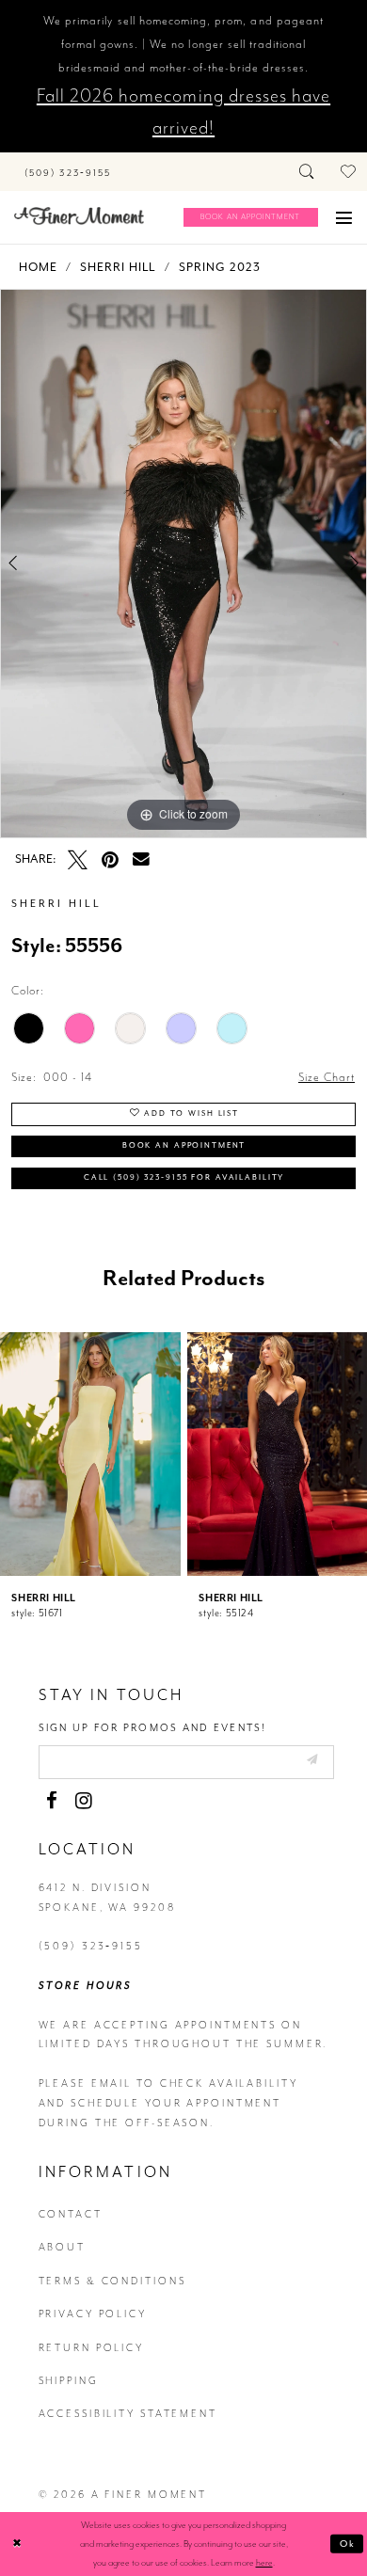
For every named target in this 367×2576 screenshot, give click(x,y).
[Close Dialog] (17, 2544)
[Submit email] (311, 1761)
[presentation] (90, 1454)
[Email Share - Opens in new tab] (141, 860)
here (264, 2562)
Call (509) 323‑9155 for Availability (184, 1177)
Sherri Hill (118, 267)
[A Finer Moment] (79, 216)
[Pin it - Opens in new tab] (111, 860)
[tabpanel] (183, 564)
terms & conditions (112, 2281)
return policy (91, 2348)
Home (38, 267)
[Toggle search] (308, 172)
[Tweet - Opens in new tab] (78, 860)
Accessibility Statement (128, 2414)
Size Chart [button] (327, 1077)
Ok (348, 2543)
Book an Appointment (184, 1145)
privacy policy (93, 2314)
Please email (86, 2083)
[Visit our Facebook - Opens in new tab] (52, 1801)
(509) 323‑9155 (91, 1946)
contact (71, 2214)
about (62, 2247)
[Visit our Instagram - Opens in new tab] (84, 1801)
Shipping (69, 2381)
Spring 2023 (220, 267)
